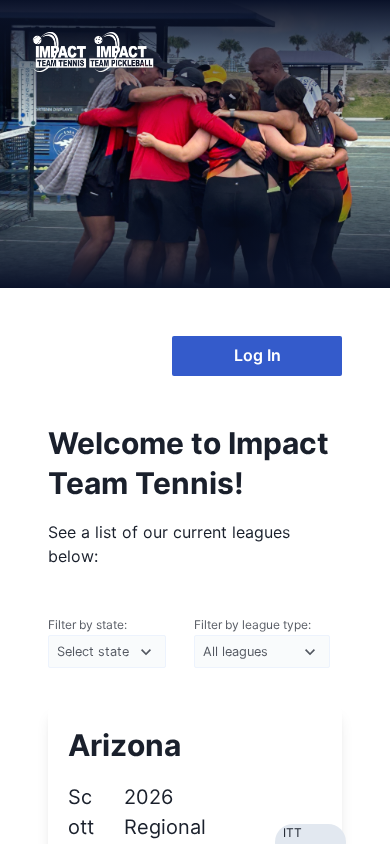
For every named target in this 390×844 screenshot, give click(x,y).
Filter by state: (87, 624)
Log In (257, 355)
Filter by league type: (252, 624)
